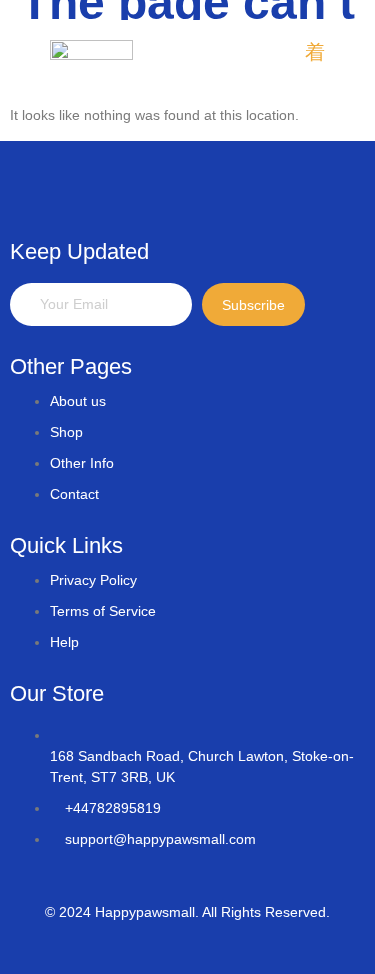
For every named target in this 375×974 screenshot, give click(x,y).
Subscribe (253, 305)
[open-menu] (315, 53)
